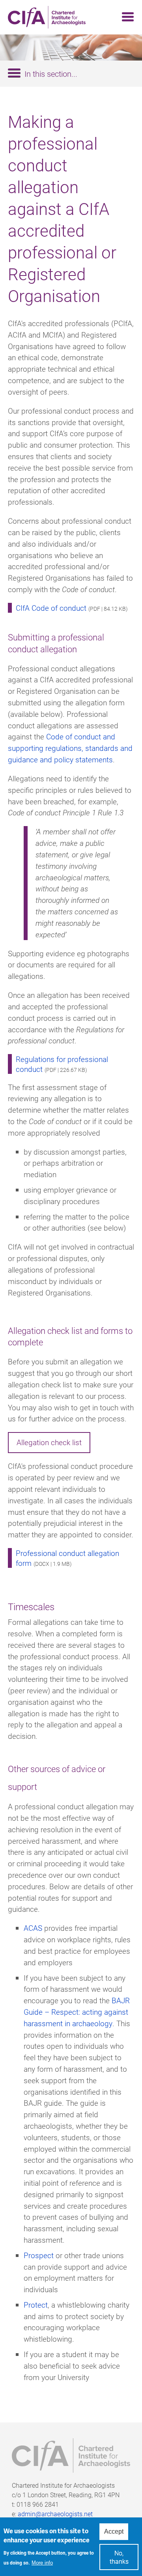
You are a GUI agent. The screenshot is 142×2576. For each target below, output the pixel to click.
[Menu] (125, 17)
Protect (36, 2305)
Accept (114, 2531)
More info (42, 2563)
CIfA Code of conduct (51, 608)
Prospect (39, 2255)
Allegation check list (49, 1442)
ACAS (33, 1928)
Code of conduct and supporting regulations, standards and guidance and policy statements (70, 748)
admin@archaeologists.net (55, 2514)
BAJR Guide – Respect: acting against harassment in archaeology (77, 2012)
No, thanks (119, 2557)
